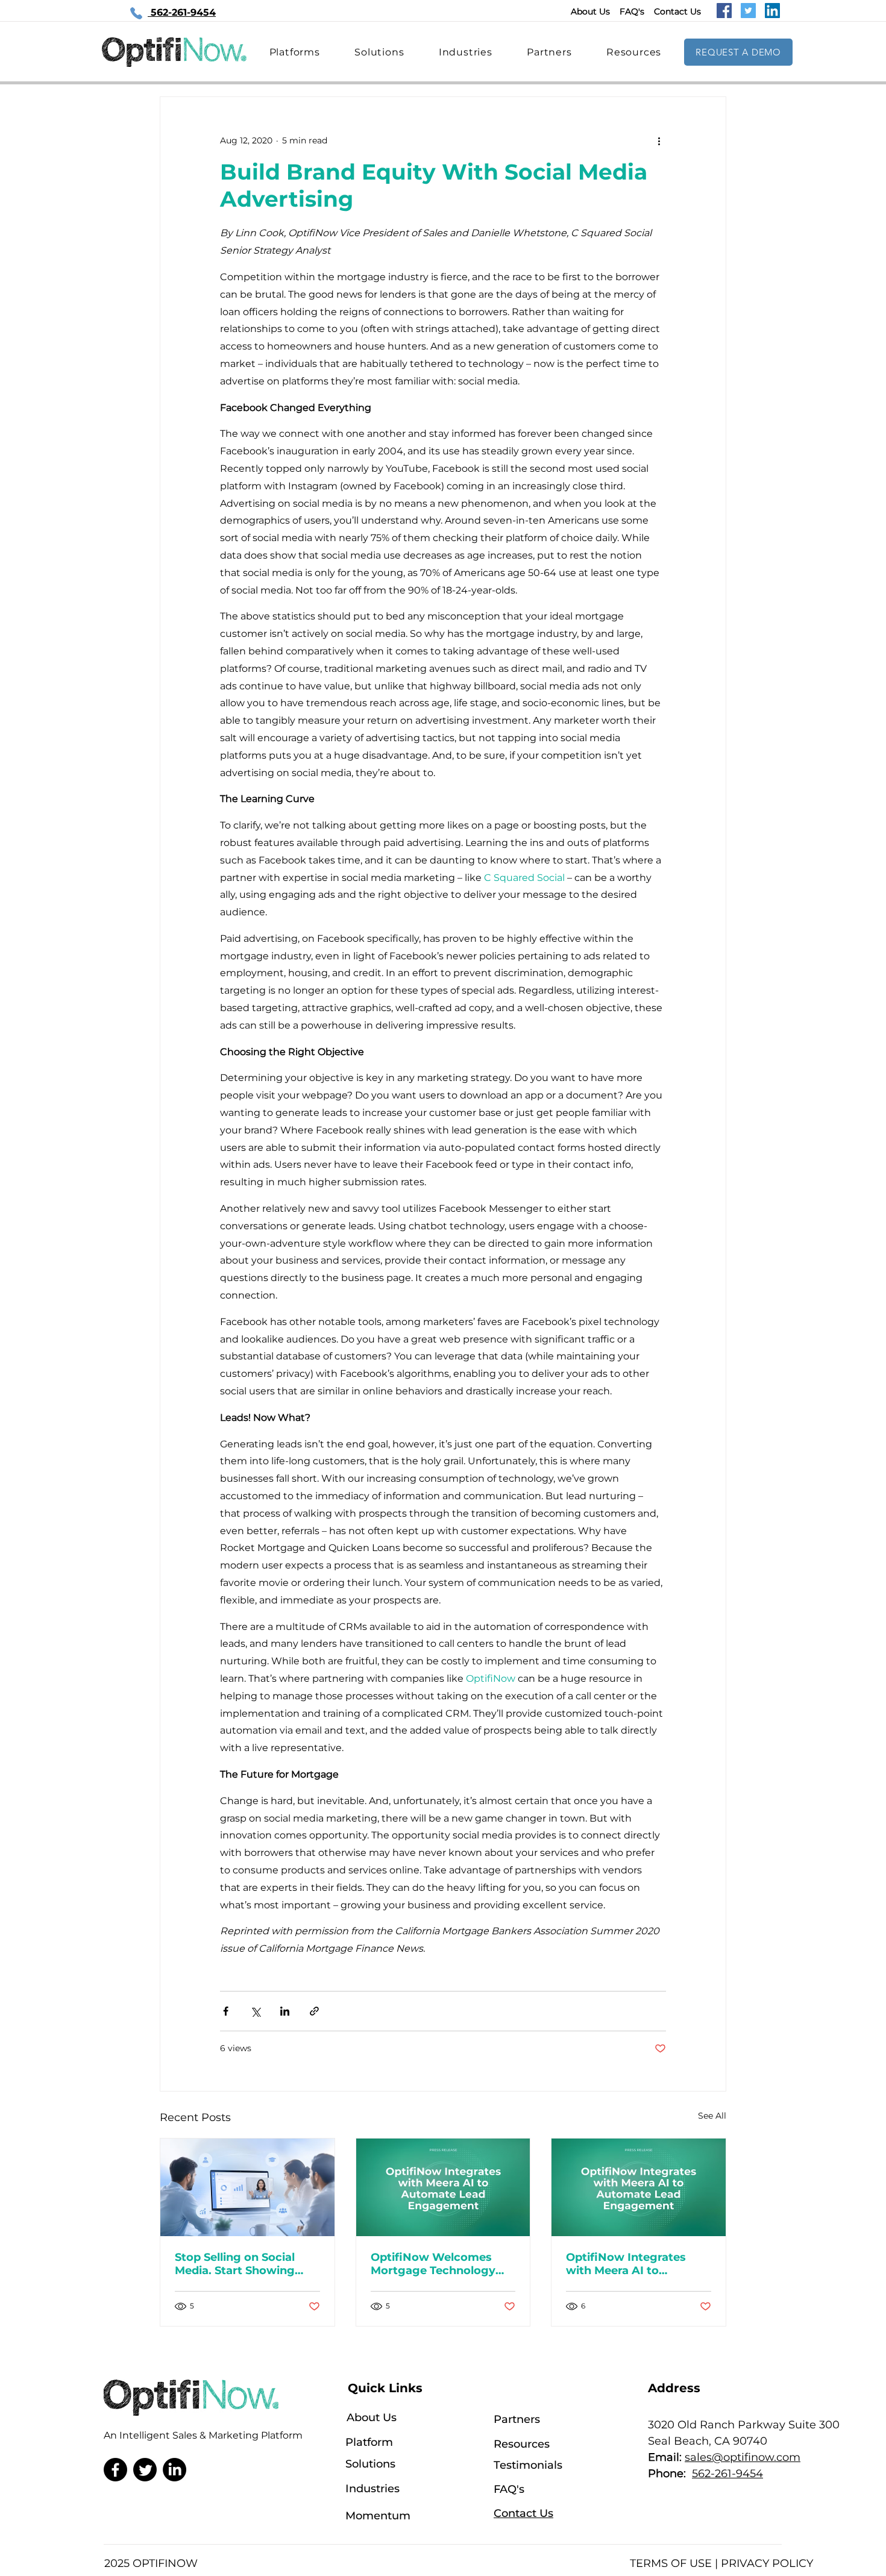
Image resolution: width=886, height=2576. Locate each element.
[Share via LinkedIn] (285, 2011)
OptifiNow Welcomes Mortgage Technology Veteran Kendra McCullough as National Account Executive (438, 2264)
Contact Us (677, 11)
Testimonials (528, 2465)
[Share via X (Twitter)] (255, 2011)
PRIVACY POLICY (767, 2563)
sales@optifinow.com (743, 2457)
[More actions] (659, 140)
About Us (590, 11)
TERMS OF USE (671, 2563)
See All (712, 2116)
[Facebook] (724, 11)
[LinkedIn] (772, 11)
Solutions (370, 2464)
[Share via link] (314, 2011)
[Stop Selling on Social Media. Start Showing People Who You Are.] (247, 2187)
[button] (634, 52)
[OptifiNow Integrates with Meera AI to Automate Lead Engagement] (443, 2187)
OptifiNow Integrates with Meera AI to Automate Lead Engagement (626, 2264)
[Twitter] (748, 11)
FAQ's (632, 11)
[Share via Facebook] (226, 2011)
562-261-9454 (727, 2474)
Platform (369, 2442)
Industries (372, 2489)
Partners (517, 2419)
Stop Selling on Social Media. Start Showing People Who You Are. (235, 2264)
